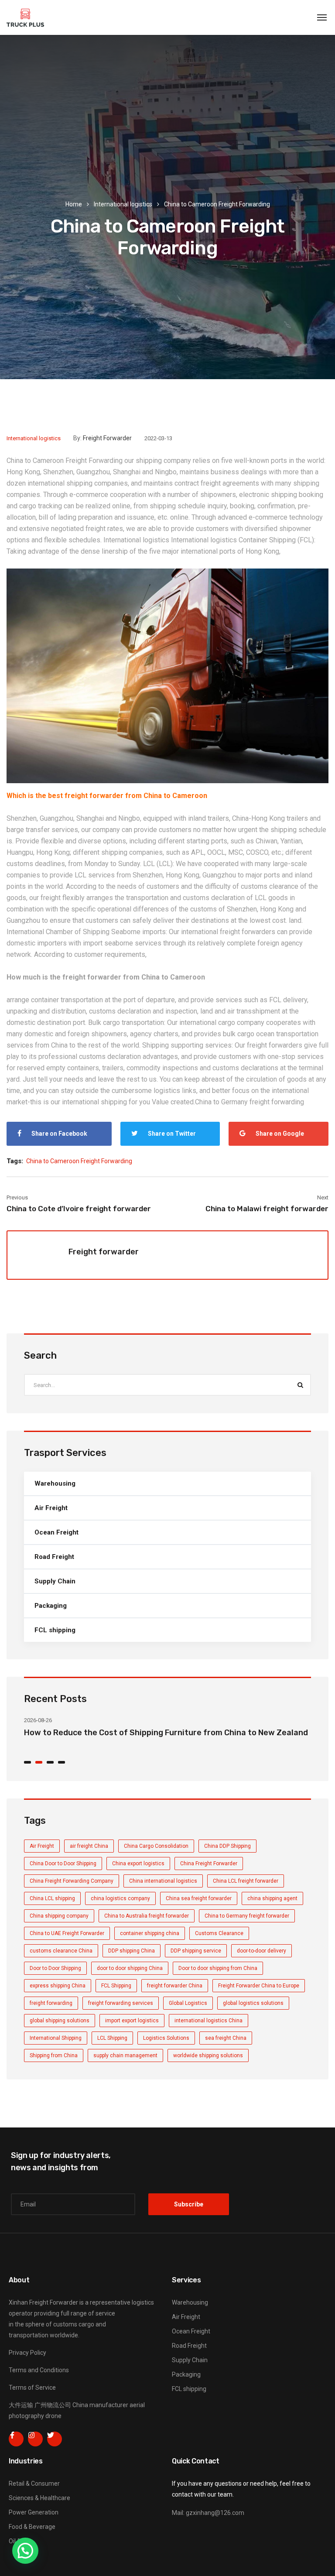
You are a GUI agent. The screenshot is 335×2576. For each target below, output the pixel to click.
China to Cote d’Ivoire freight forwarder (79, 1209)
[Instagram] (35, 2439)
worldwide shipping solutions (208, 2055)
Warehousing (55, 1483)
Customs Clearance (219, 1933)
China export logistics (138, 1863)
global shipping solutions (60, 2021)
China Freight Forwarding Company (72, 1881)
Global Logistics (188, 2003)
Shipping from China (54, 2055)
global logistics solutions (253, 2003)
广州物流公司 (53, 2405)
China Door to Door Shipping (63, 1863)
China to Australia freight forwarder (147, 1916)
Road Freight (54, 1557)
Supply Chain (55, 1581)
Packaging (51, 1606)
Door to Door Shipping (55, 1968)
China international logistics (163, 1881)
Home (74, 204)
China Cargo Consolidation (156, 1846)
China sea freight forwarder (199, 1898)
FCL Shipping (116, 1986)
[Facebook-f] (16, 2439)
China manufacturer (100, 2405)
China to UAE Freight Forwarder (67, 1933)
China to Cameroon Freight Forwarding (65, 461)
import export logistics (132, 2021)
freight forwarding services (121, 2003)
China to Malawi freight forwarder (267, 1209)
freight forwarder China (175, 1986)
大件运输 (21, 2405)
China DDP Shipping (227, 1846)
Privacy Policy (27, 2353)
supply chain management (125, 2055)
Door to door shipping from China (218, 1968)
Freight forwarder (107, 438)
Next (323, 1197)
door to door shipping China (130, 1968)
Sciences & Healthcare (39, 2498)
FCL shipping (55, 1630)
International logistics (123, 204)
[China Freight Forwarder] (25, 17)
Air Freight (51, 1508)
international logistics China (209, 2021)
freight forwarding (51, 2003)
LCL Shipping (112, 2038)
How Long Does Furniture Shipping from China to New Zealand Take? (156, 1733)
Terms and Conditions (39, 2370)
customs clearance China (61, 1951)
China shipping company (59, 1916)
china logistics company (120, 1898)
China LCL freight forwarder (246, 1881)
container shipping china (150, 1933)
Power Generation (34, 2512)
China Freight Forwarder (209, 1863)
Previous (17, 1197)
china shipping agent (272, 1898)
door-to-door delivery (262, 1951)
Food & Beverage (32, 2527)
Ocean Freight (56, 1532)
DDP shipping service (196, 1951)
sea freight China (226, 2038)
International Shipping (56, 2038)
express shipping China (58, 1986)
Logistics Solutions (166, 2038)
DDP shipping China (132, 1951)
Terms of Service (32, 2388)
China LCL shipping (52, 1898)
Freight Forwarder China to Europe (259, 1986)
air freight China (89, 1846)
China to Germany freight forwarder (247, 1916)
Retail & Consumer (34, 2484)
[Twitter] (55, 2439)
